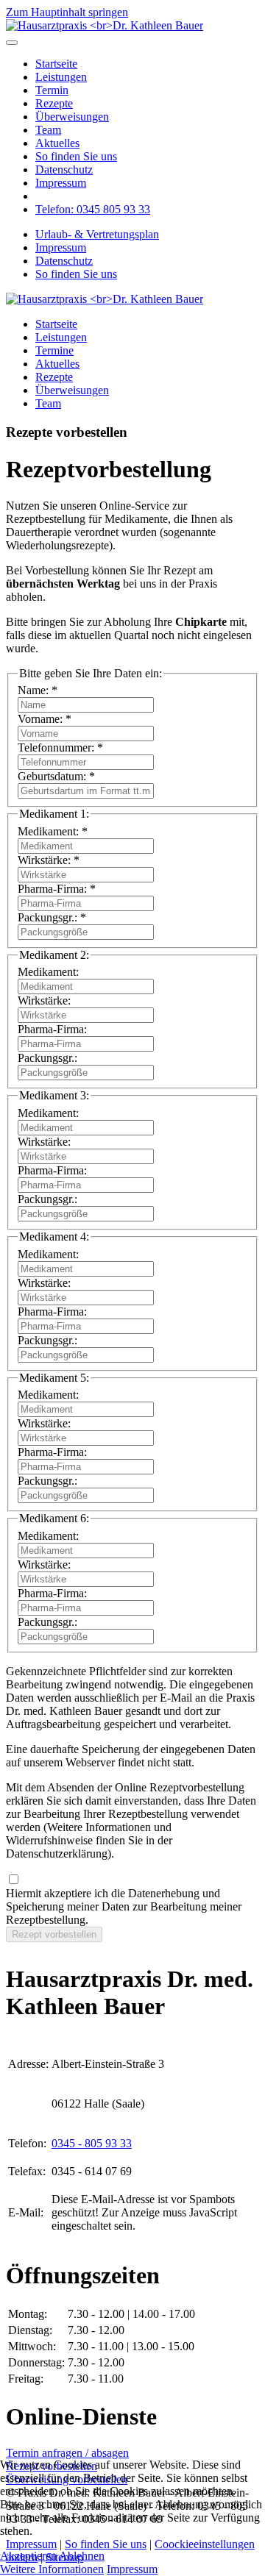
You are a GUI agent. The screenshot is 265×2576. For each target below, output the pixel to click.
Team (48, 130)
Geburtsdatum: (56, 776)
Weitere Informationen (52, 2569)
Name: (38, 690)
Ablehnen (82, 2556)
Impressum (61, 183)
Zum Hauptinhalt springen (67, 12)
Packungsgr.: (52, 917)
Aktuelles (57, 143)
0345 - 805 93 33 (92, 2143)
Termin (52, 90)
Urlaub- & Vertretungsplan (97, 234)
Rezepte (54, 103)
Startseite (56, 64)
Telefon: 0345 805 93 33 (93, 209)
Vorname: (45, 719)
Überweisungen (72, 117)
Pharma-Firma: (57, 889)
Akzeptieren (28, 2556)
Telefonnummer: (60, 748)
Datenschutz (64, 170)
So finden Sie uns (76, 156)
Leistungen (61, 77)
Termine (54, 350)
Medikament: (53, 831)
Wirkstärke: (49, 860)
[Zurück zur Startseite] (105, 25)
